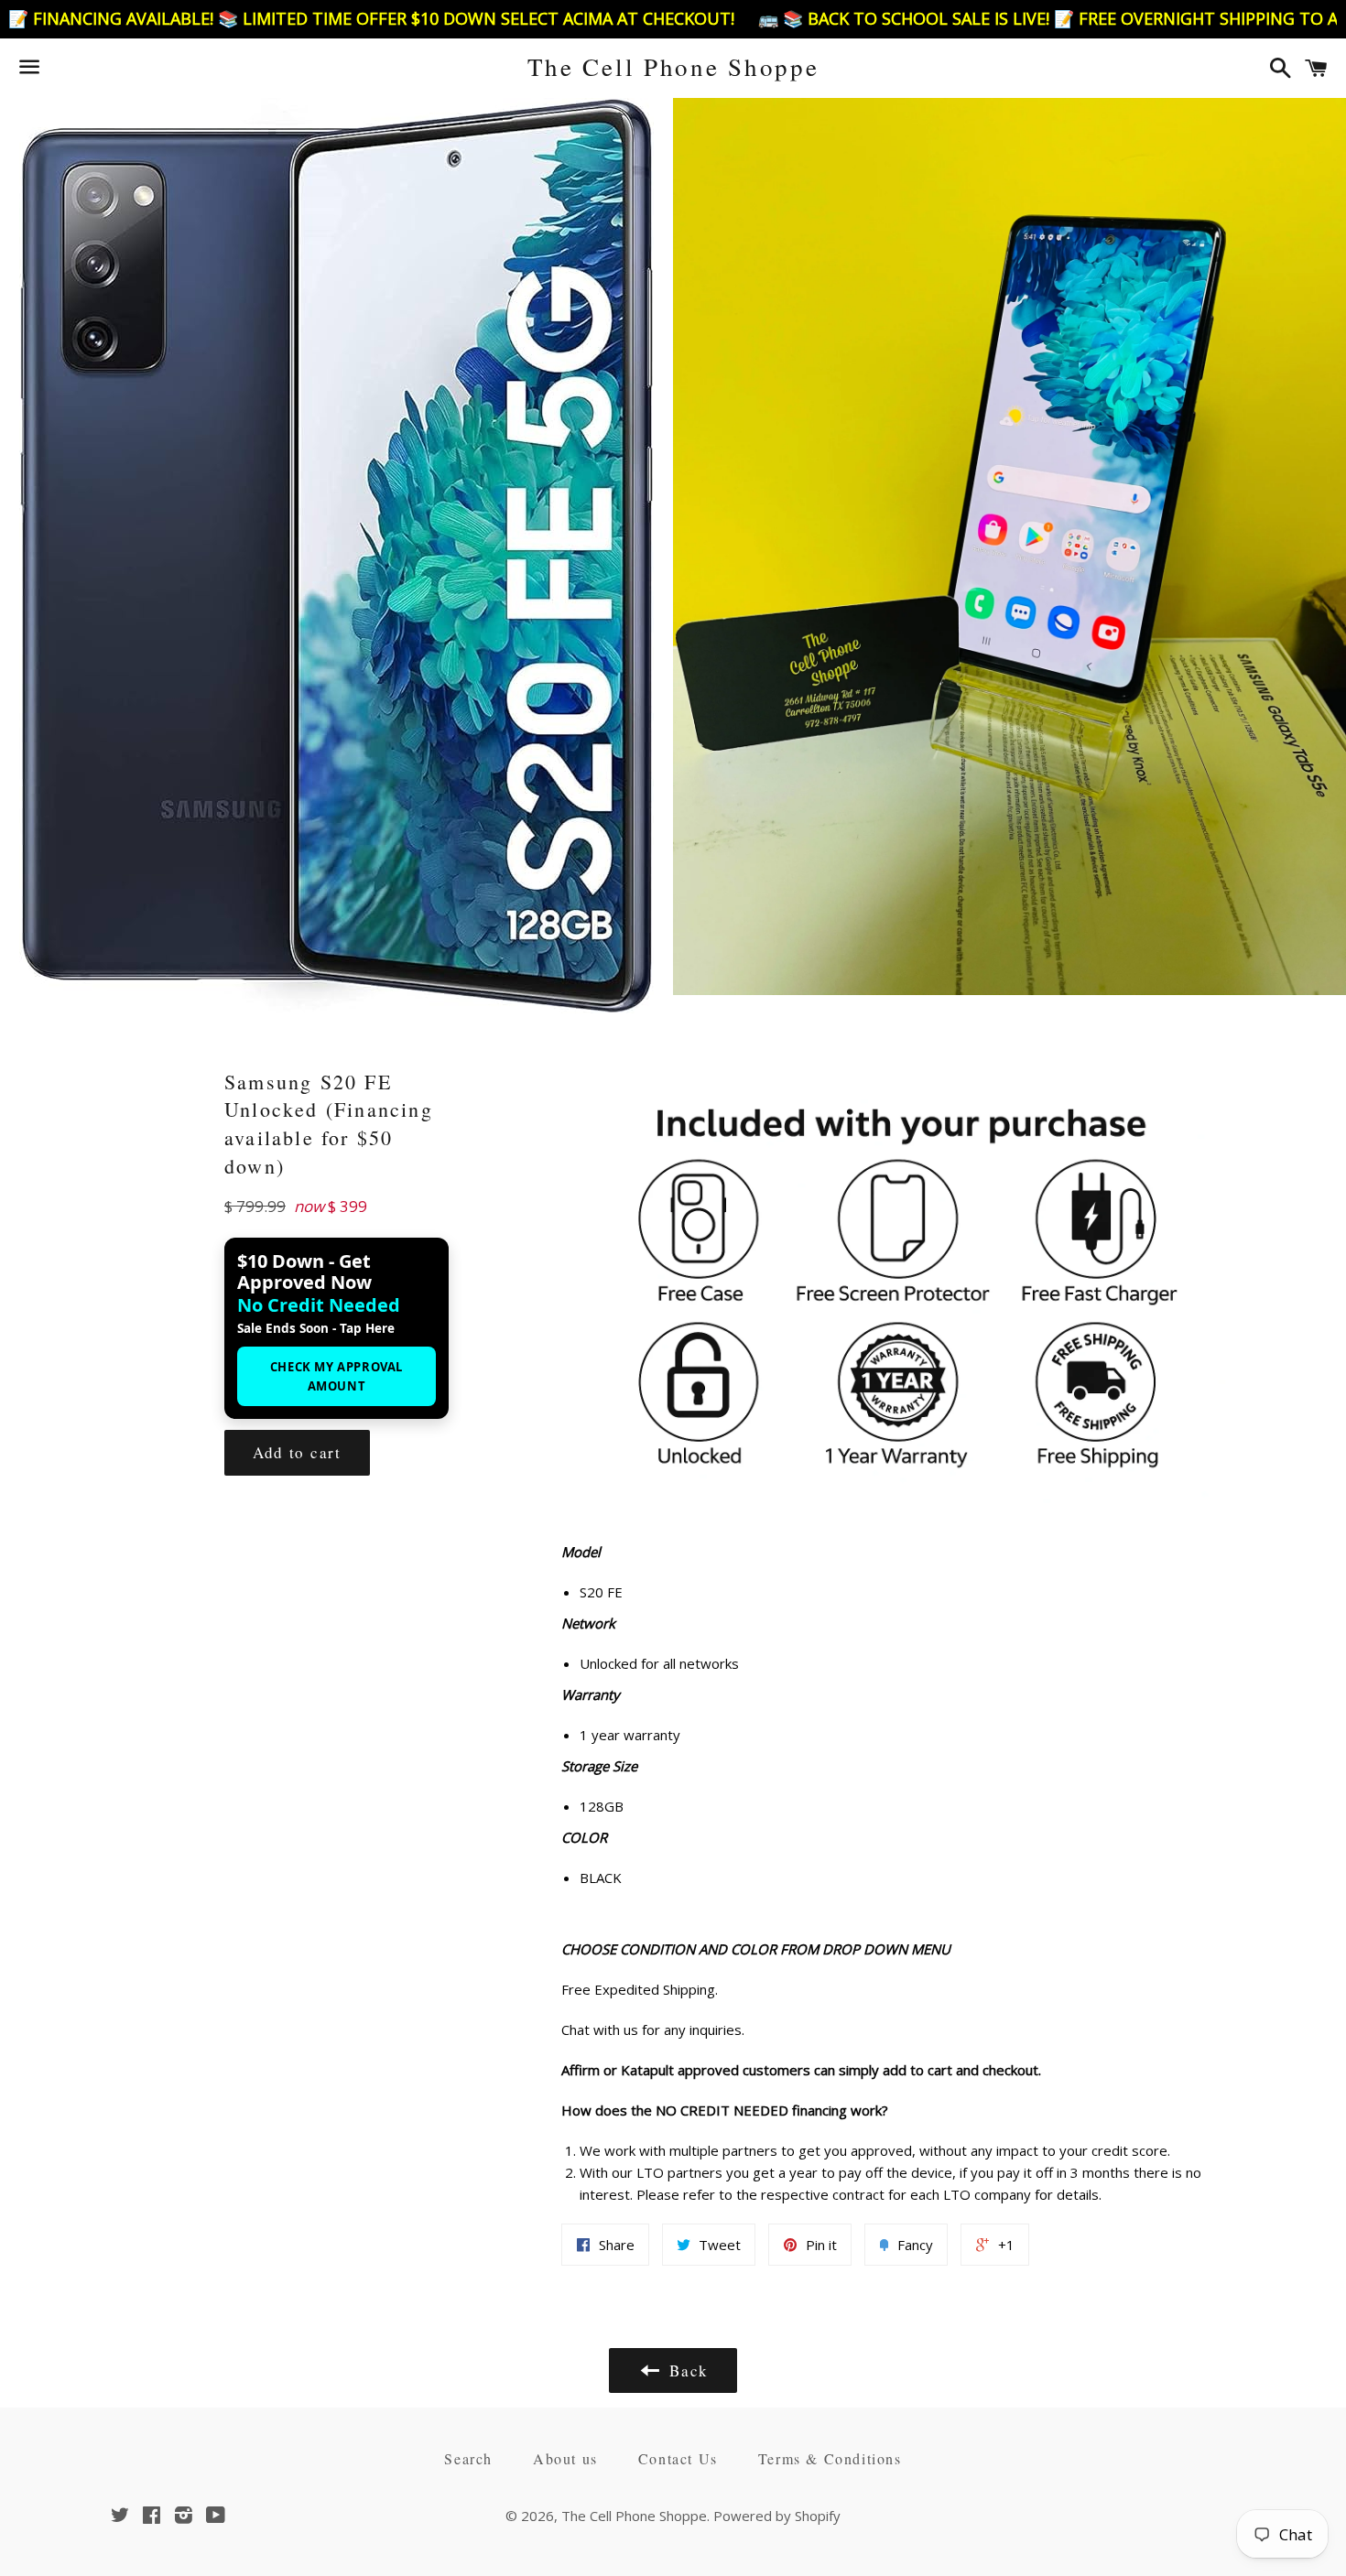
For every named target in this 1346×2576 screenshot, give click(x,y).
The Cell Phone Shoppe (673, 67)
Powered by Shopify (777, 2516)
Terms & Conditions (830, 2458)
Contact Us (678, 2458)
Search (468, 2458)
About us (565, 2458)
